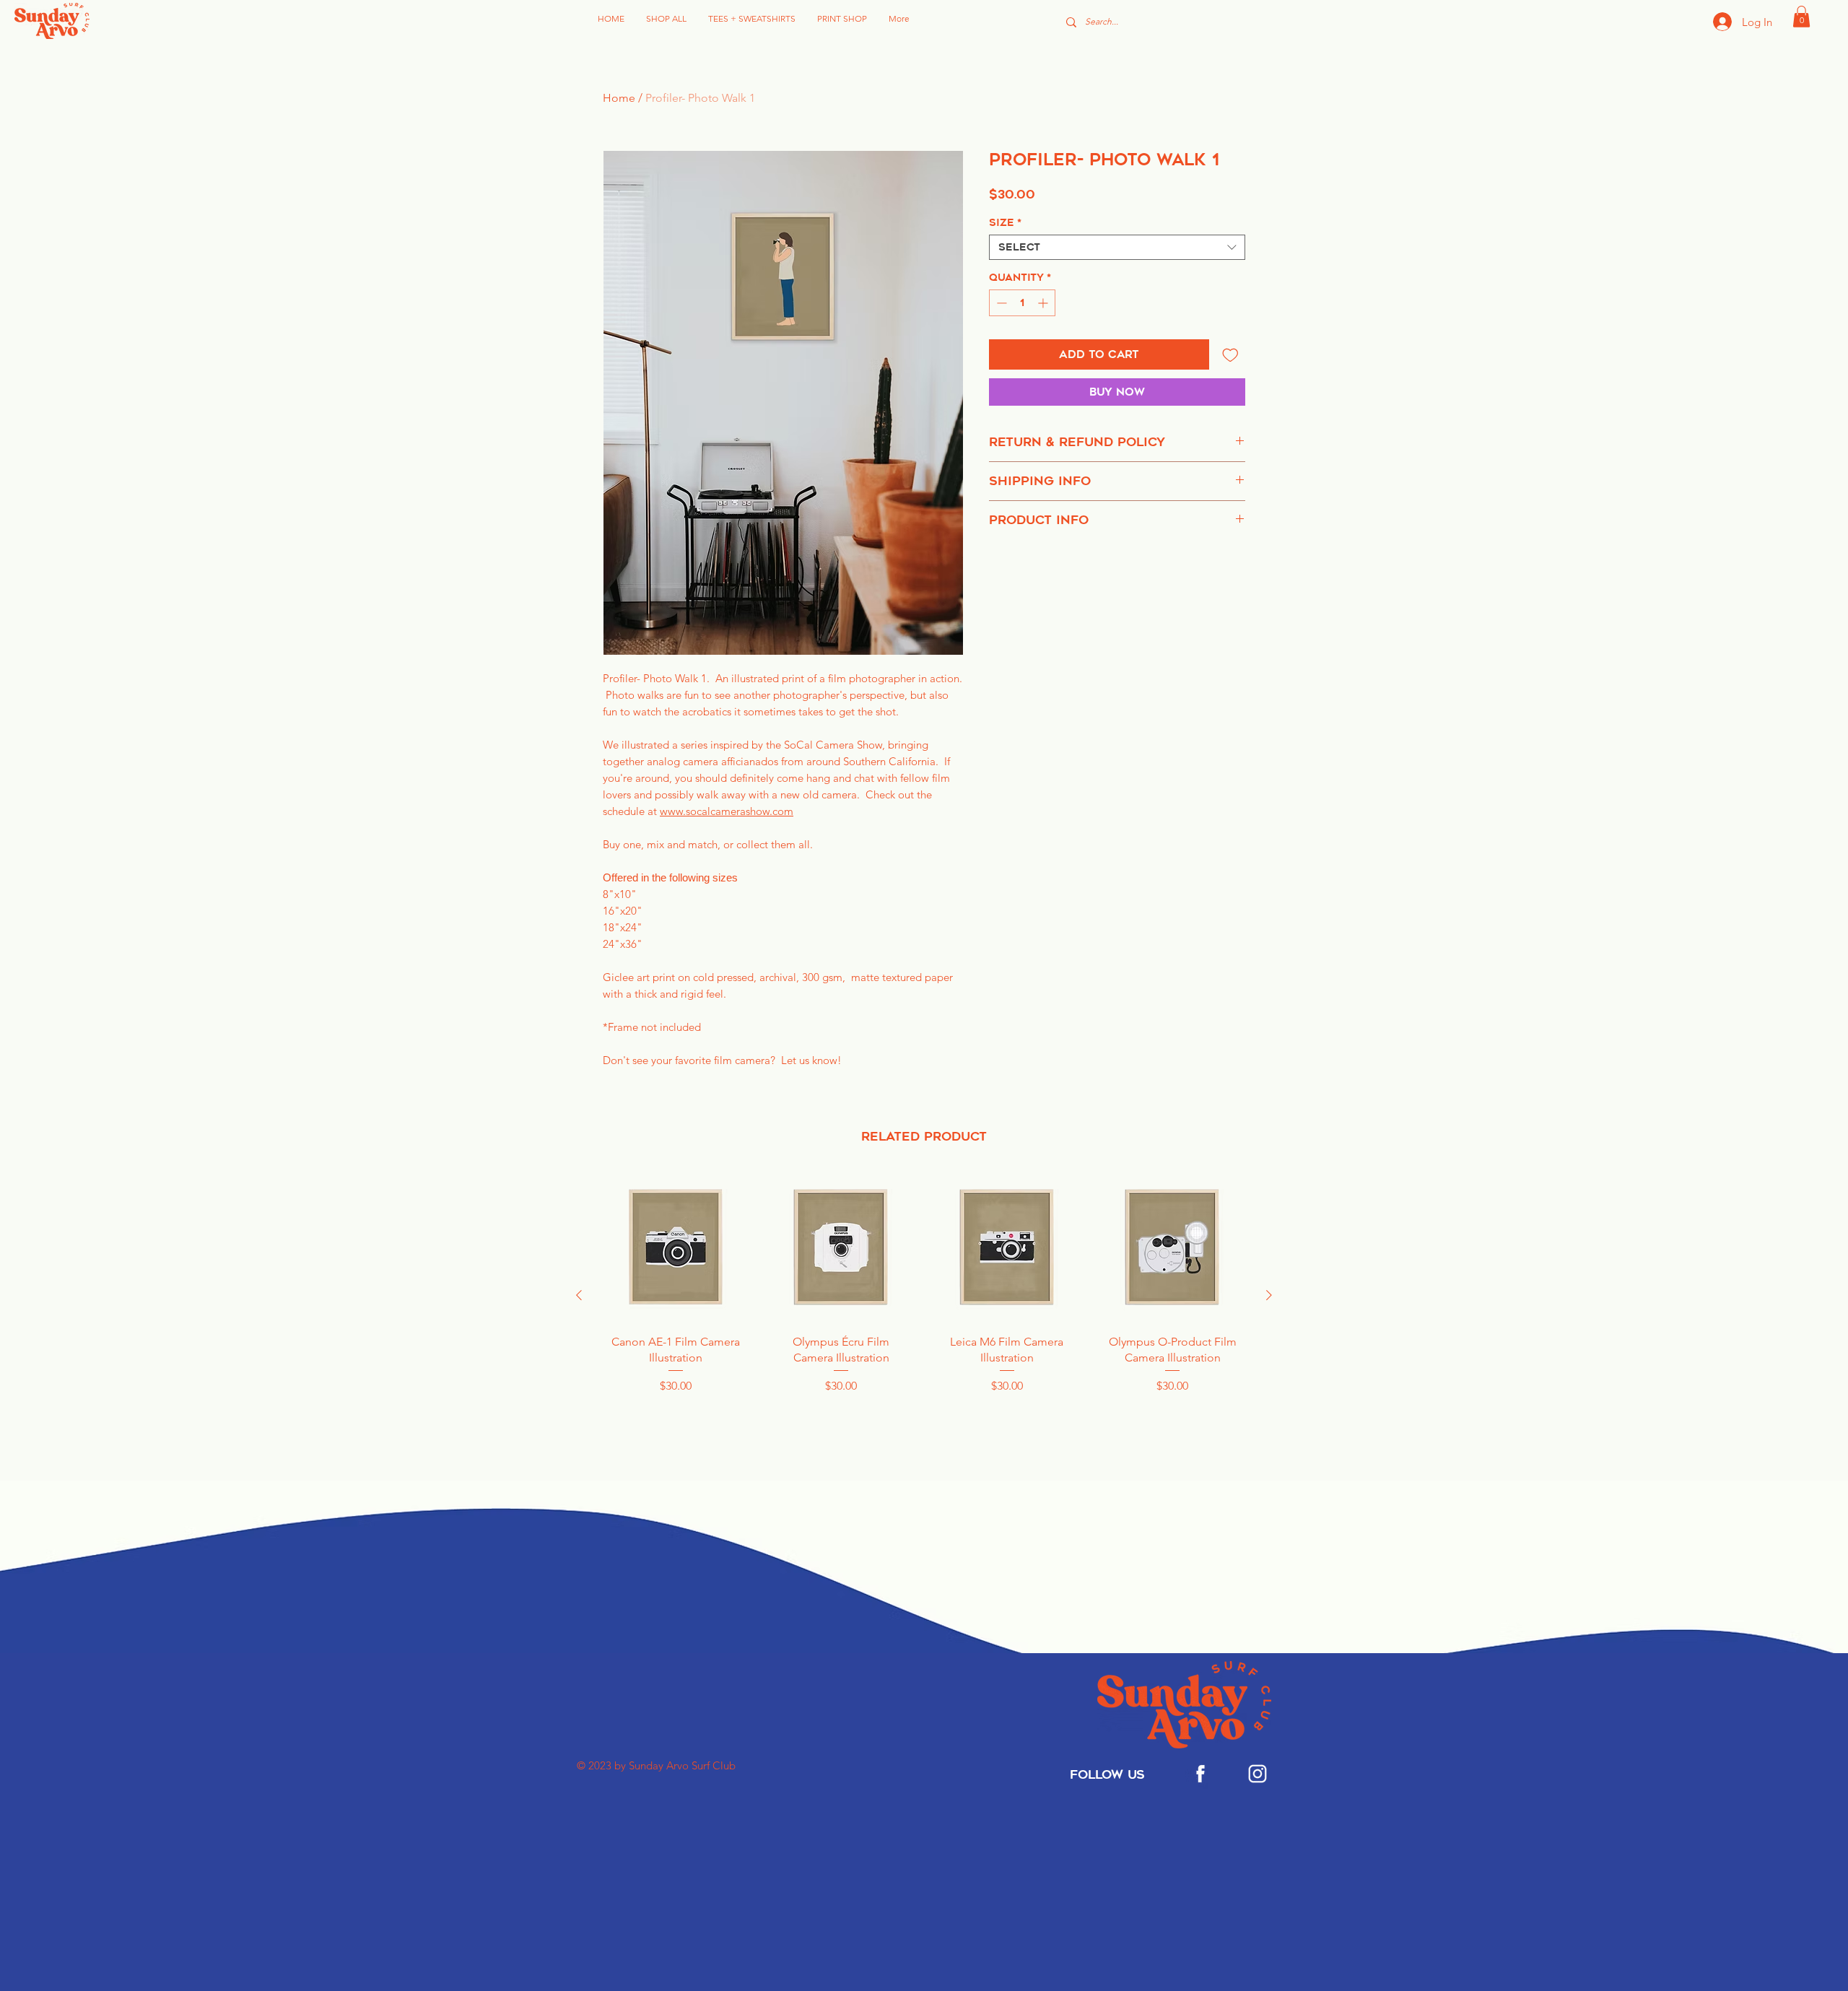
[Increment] (1044, 303)
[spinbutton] (1022, 303)
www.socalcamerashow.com (727, 811)
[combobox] (1117, 247)
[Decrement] (1000, 303)
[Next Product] (1269, 1295)
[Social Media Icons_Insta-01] (1258, 1774)
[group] (924, 1295)
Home (619, 98)
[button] (1801, 17)
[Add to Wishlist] (1230, 355)
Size (1005, 223)
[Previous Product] (579, 1295)
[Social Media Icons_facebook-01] (1200, 1774)
